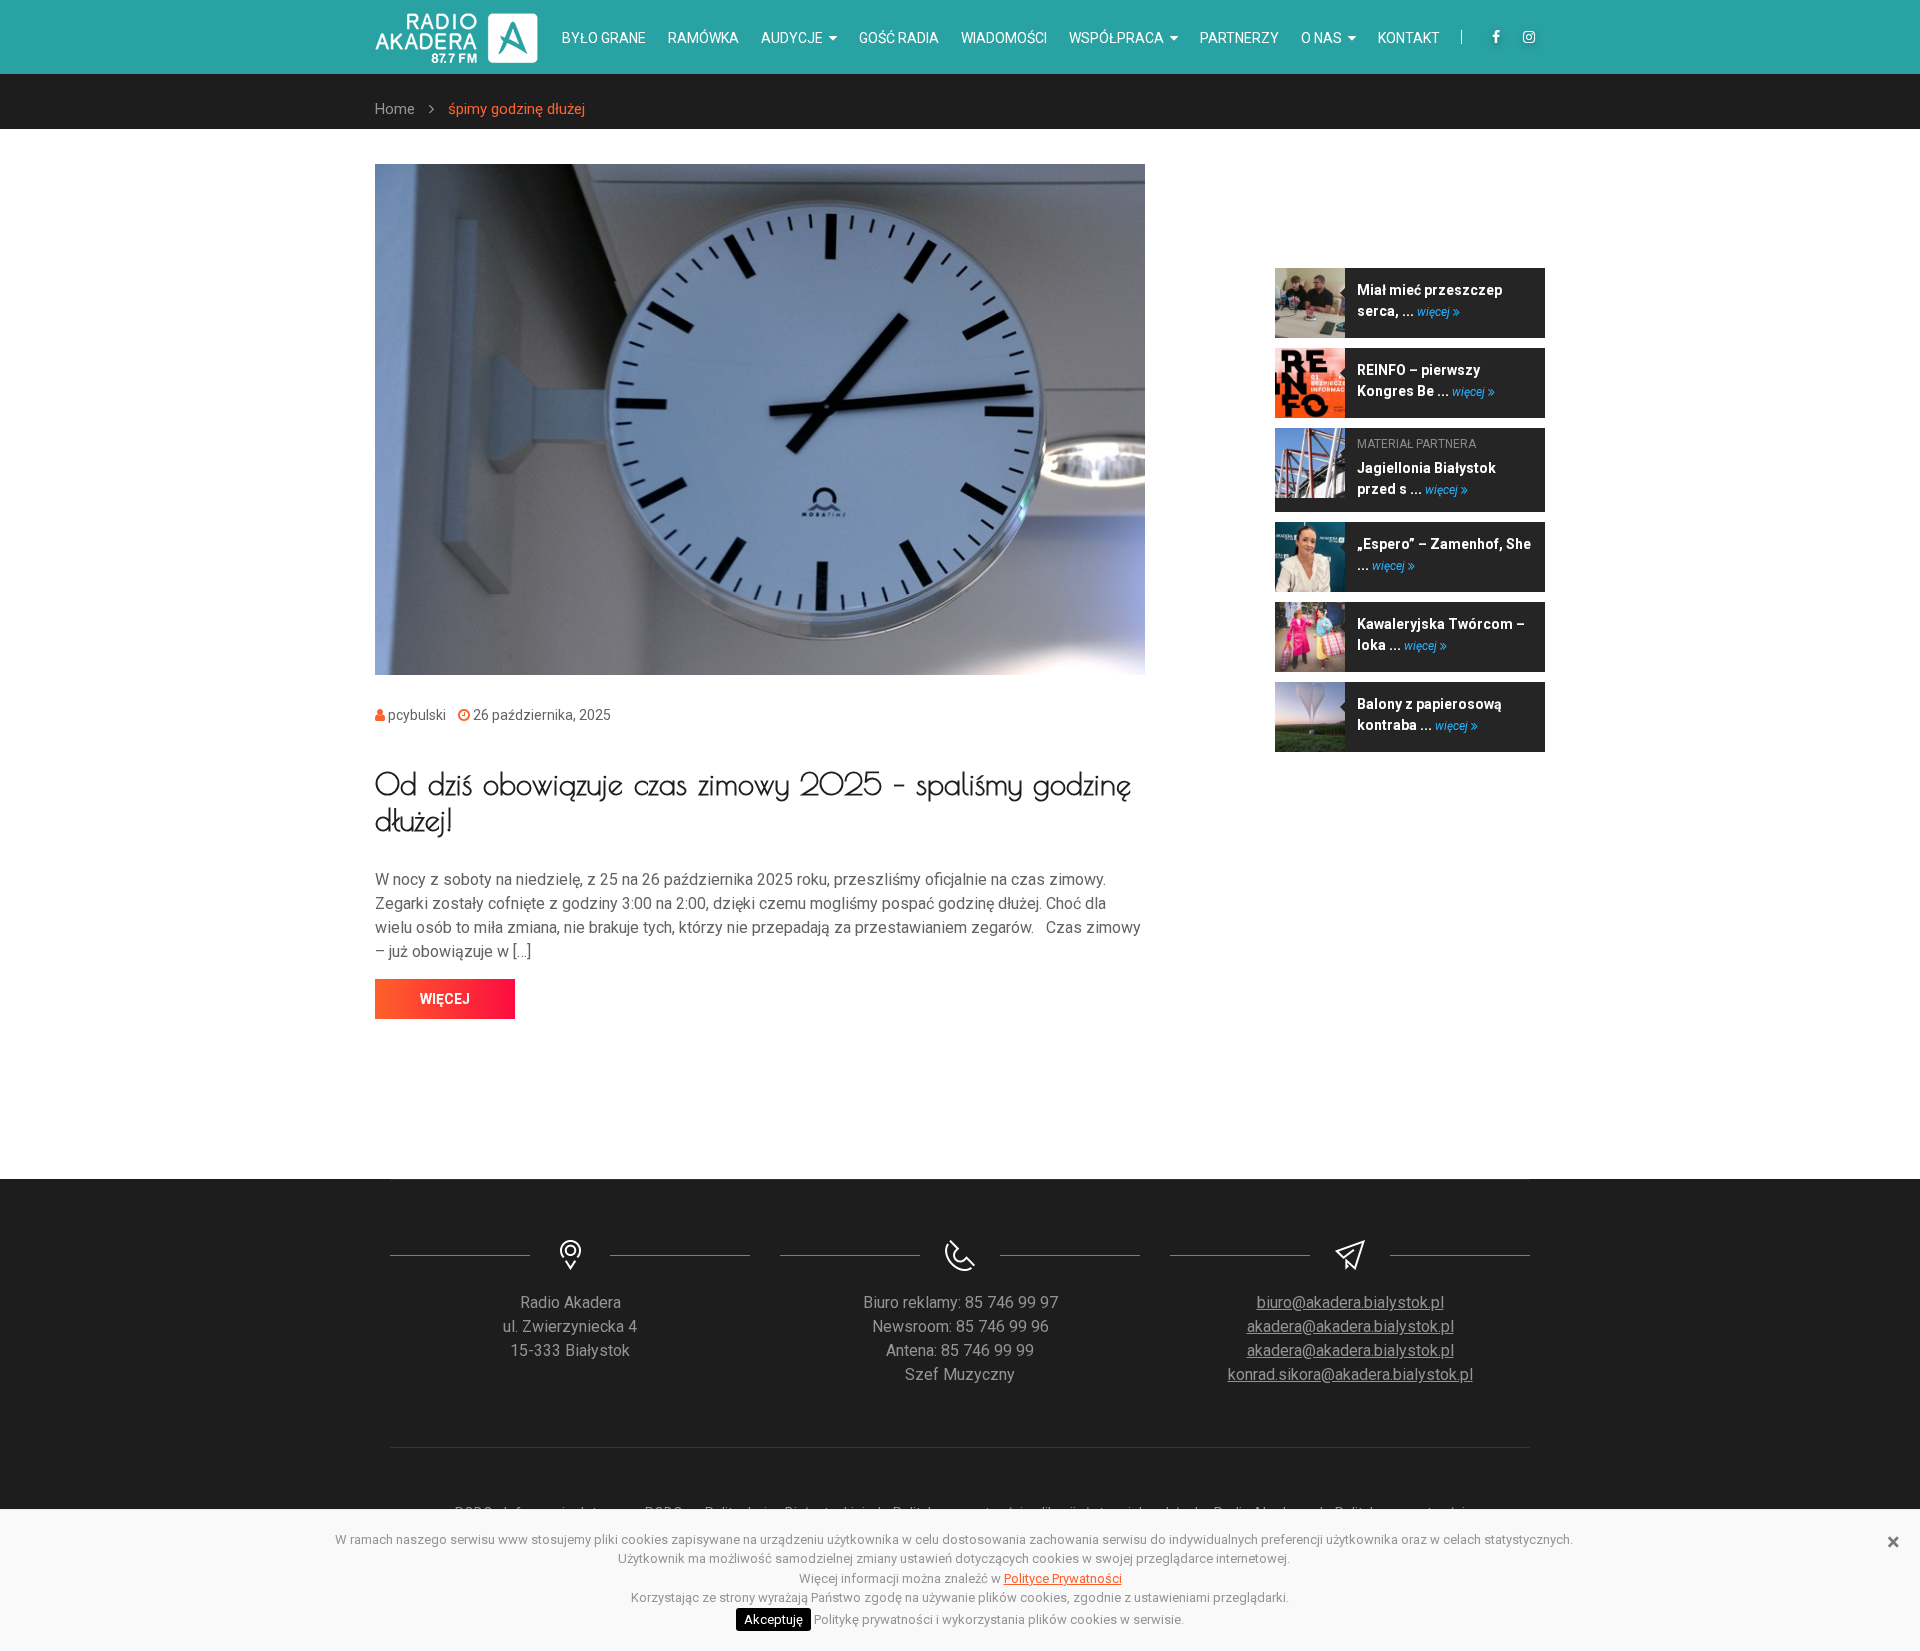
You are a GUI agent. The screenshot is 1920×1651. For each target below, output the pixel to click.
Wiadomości (1004, 38)
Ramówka (703, 38)
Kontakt (1409, 38)
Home (395, 109)
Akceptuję (773, 1619)
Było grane (604, 38)
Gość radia (899, 38)
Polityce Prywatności (1063, 1578)
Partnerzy (1239, 38)
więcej (445, 999)
